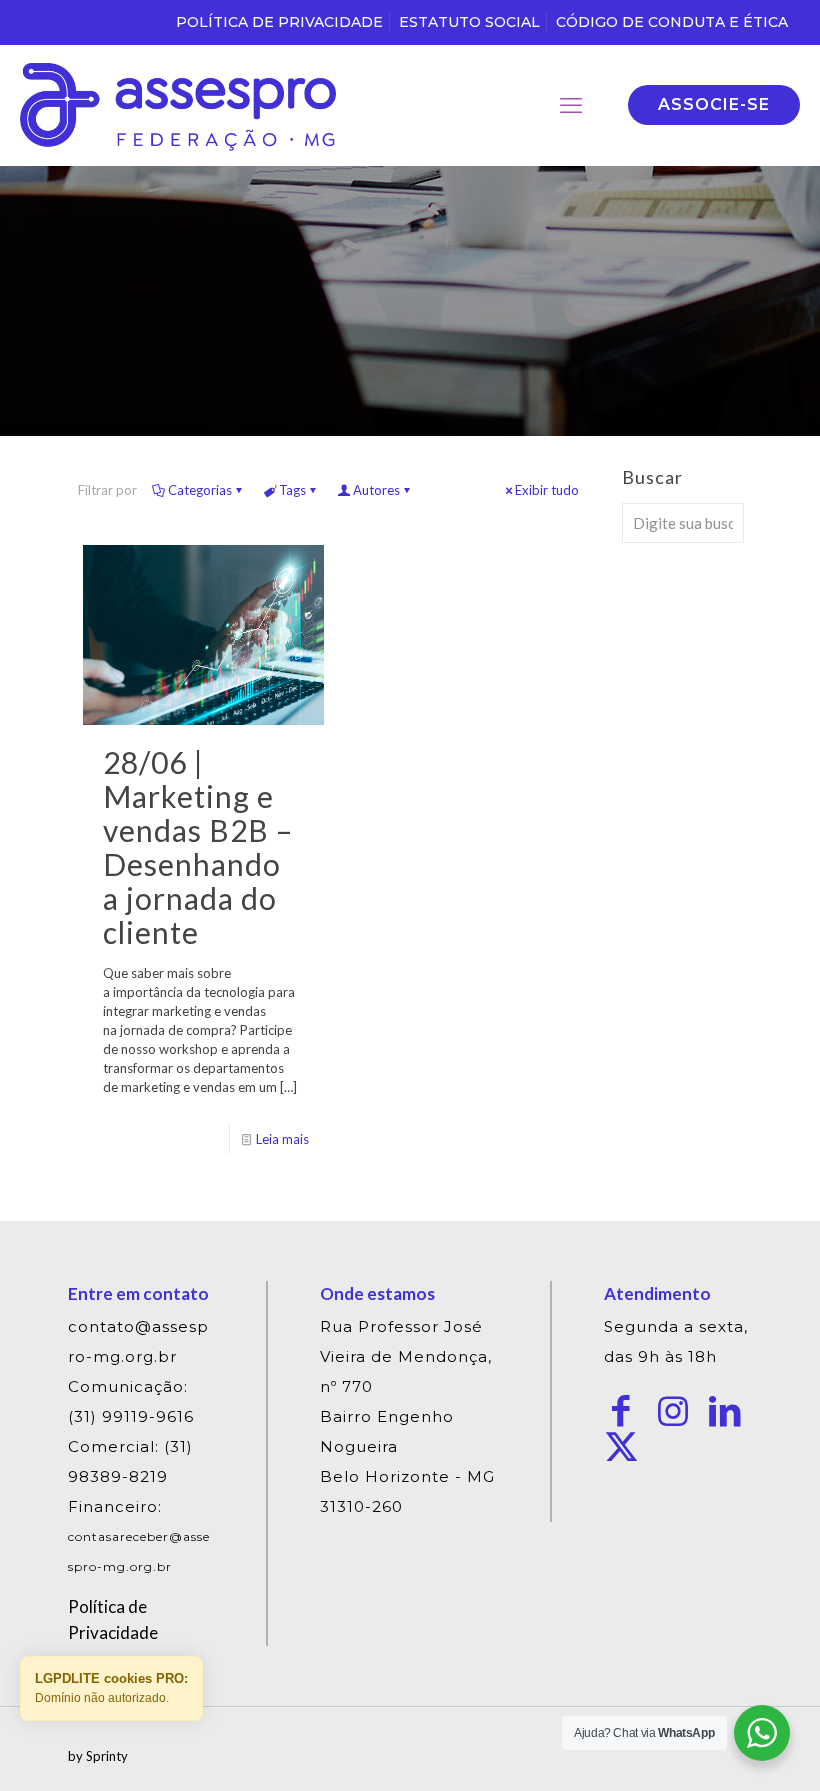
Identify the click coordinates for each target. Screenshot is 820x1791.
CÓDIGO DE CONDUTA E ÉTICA (672, 22)
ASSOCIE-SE (714, 104)
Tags (292, 490)
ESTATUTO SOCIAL (469, 22)
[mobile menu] (571, 105)
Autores (376, 490)
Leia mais (282, 1139)
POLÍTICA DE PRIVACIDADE (279, 22)
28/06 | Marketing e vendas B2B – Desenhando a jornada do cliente (198, 847)
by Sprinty (98, 1756)
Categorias (200, 490)
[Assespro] (178, 105)
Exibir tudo (547, 490)
